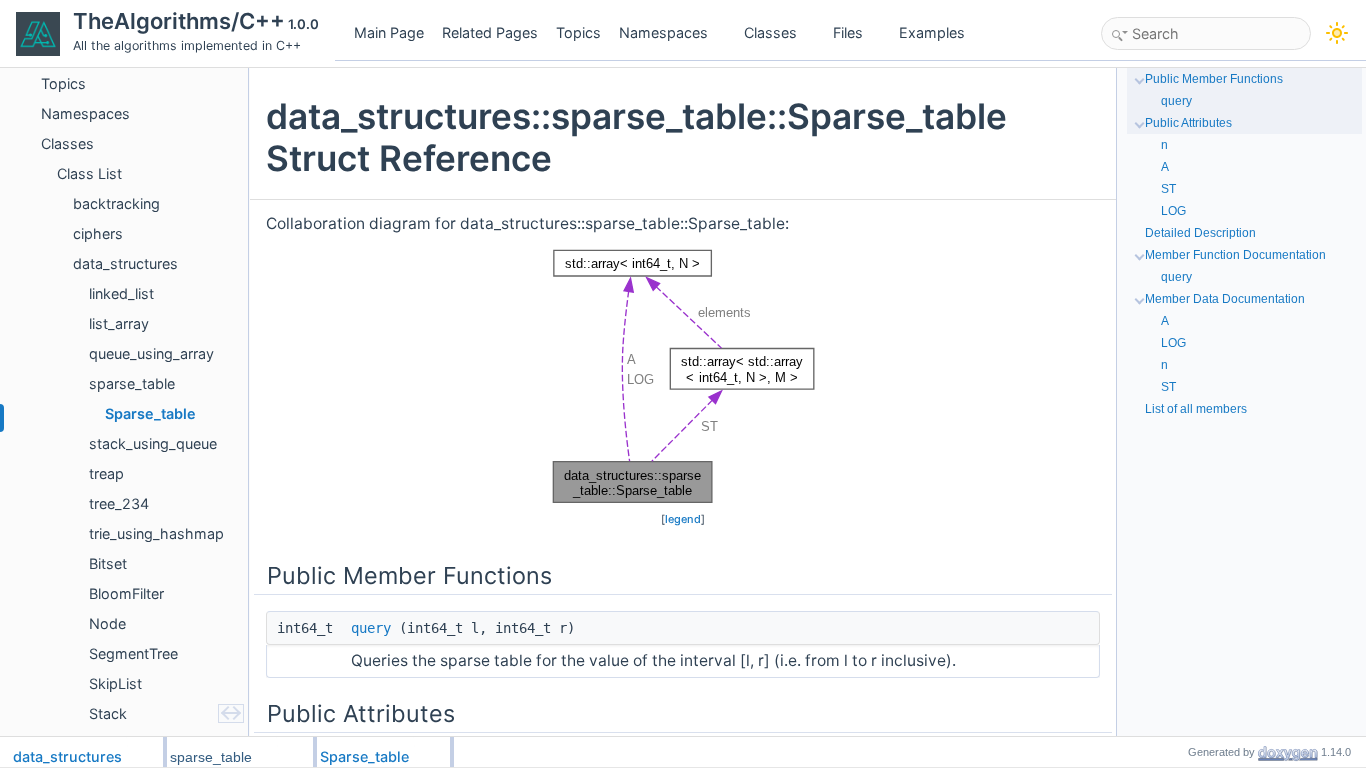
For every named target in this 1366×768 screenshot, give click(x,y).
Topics (578, 32)
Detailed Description (1200, 233)
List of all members (1196, 409)
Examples (932, 32)
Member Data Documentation (1225, 299)
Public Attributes (1188, 123)
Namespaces (663, 32)
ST (1168, 189)
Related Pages (490, 32)
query (371, 628)
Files (848, 32)
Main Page (389, 32)
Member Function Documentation (1235, 255)
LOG (1173, 211)
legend (683, 519)
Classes (770, 32)
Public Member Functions (1214, 79)
